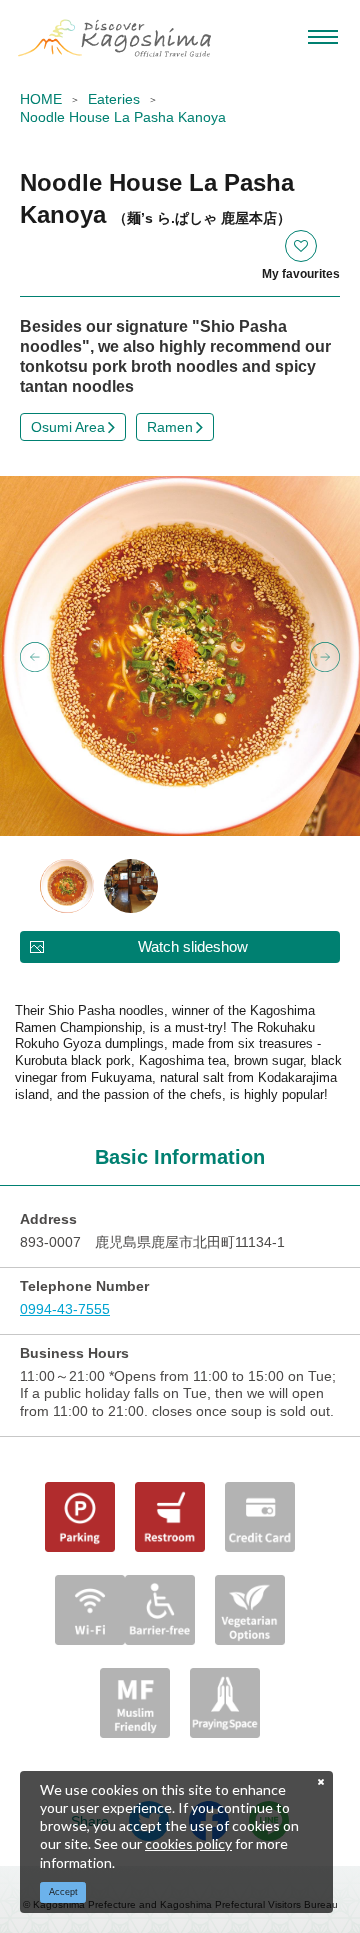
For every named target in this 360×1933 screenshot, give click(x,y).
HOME (41, 99)
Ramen (170, 427)
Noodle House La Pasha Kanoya (123, 117)
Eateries (114, 99)
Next (325, 657)
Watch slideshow (193, 946)
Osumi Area (68, 427)
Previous (35, 657)
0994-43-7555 (65, 1309)
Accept (63, 1892)
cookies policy (188, 1843)
